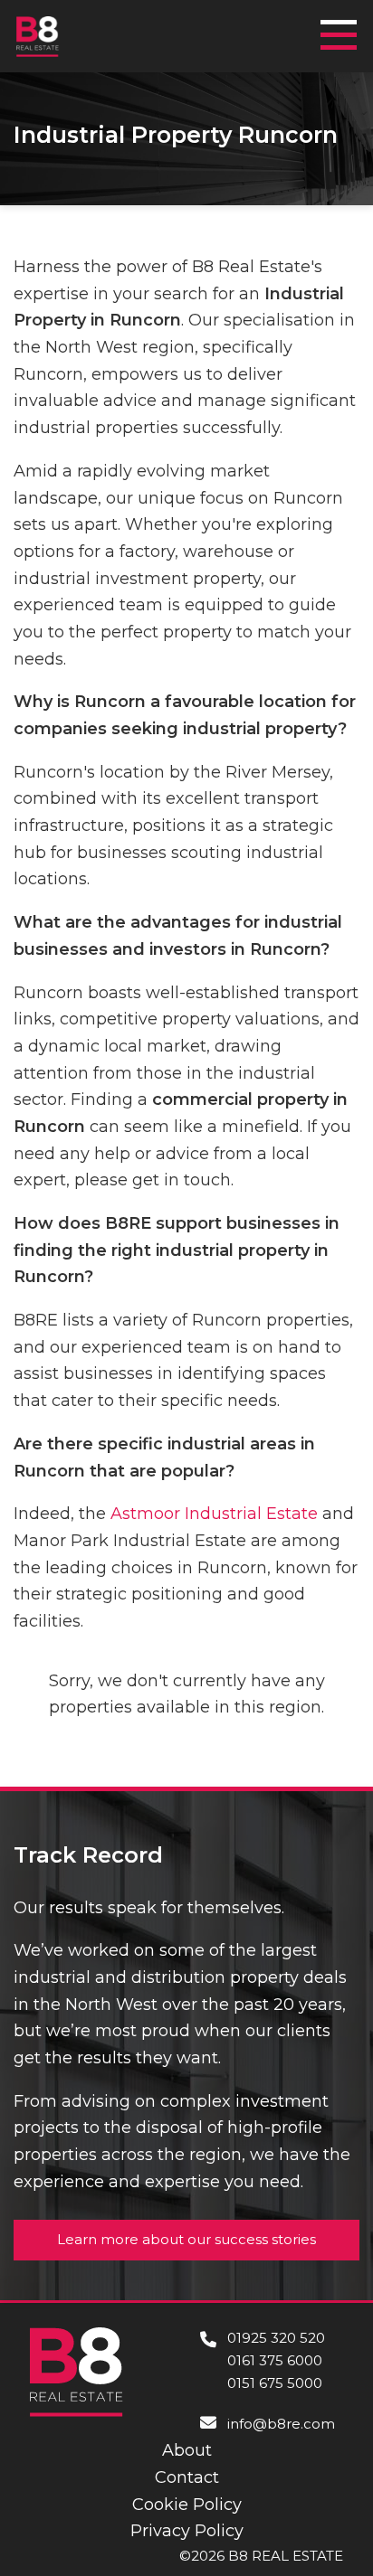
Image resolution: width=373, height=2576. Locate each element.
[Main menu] (344, 27)
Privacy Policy (187, 2531)
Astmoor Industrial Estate (214, 1514)
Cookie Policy (187, 2505)
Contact (187, 2477)
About (187, 2450)
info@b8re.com (281, 2424)
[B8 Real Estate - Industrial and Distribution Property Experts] (38, 35)
